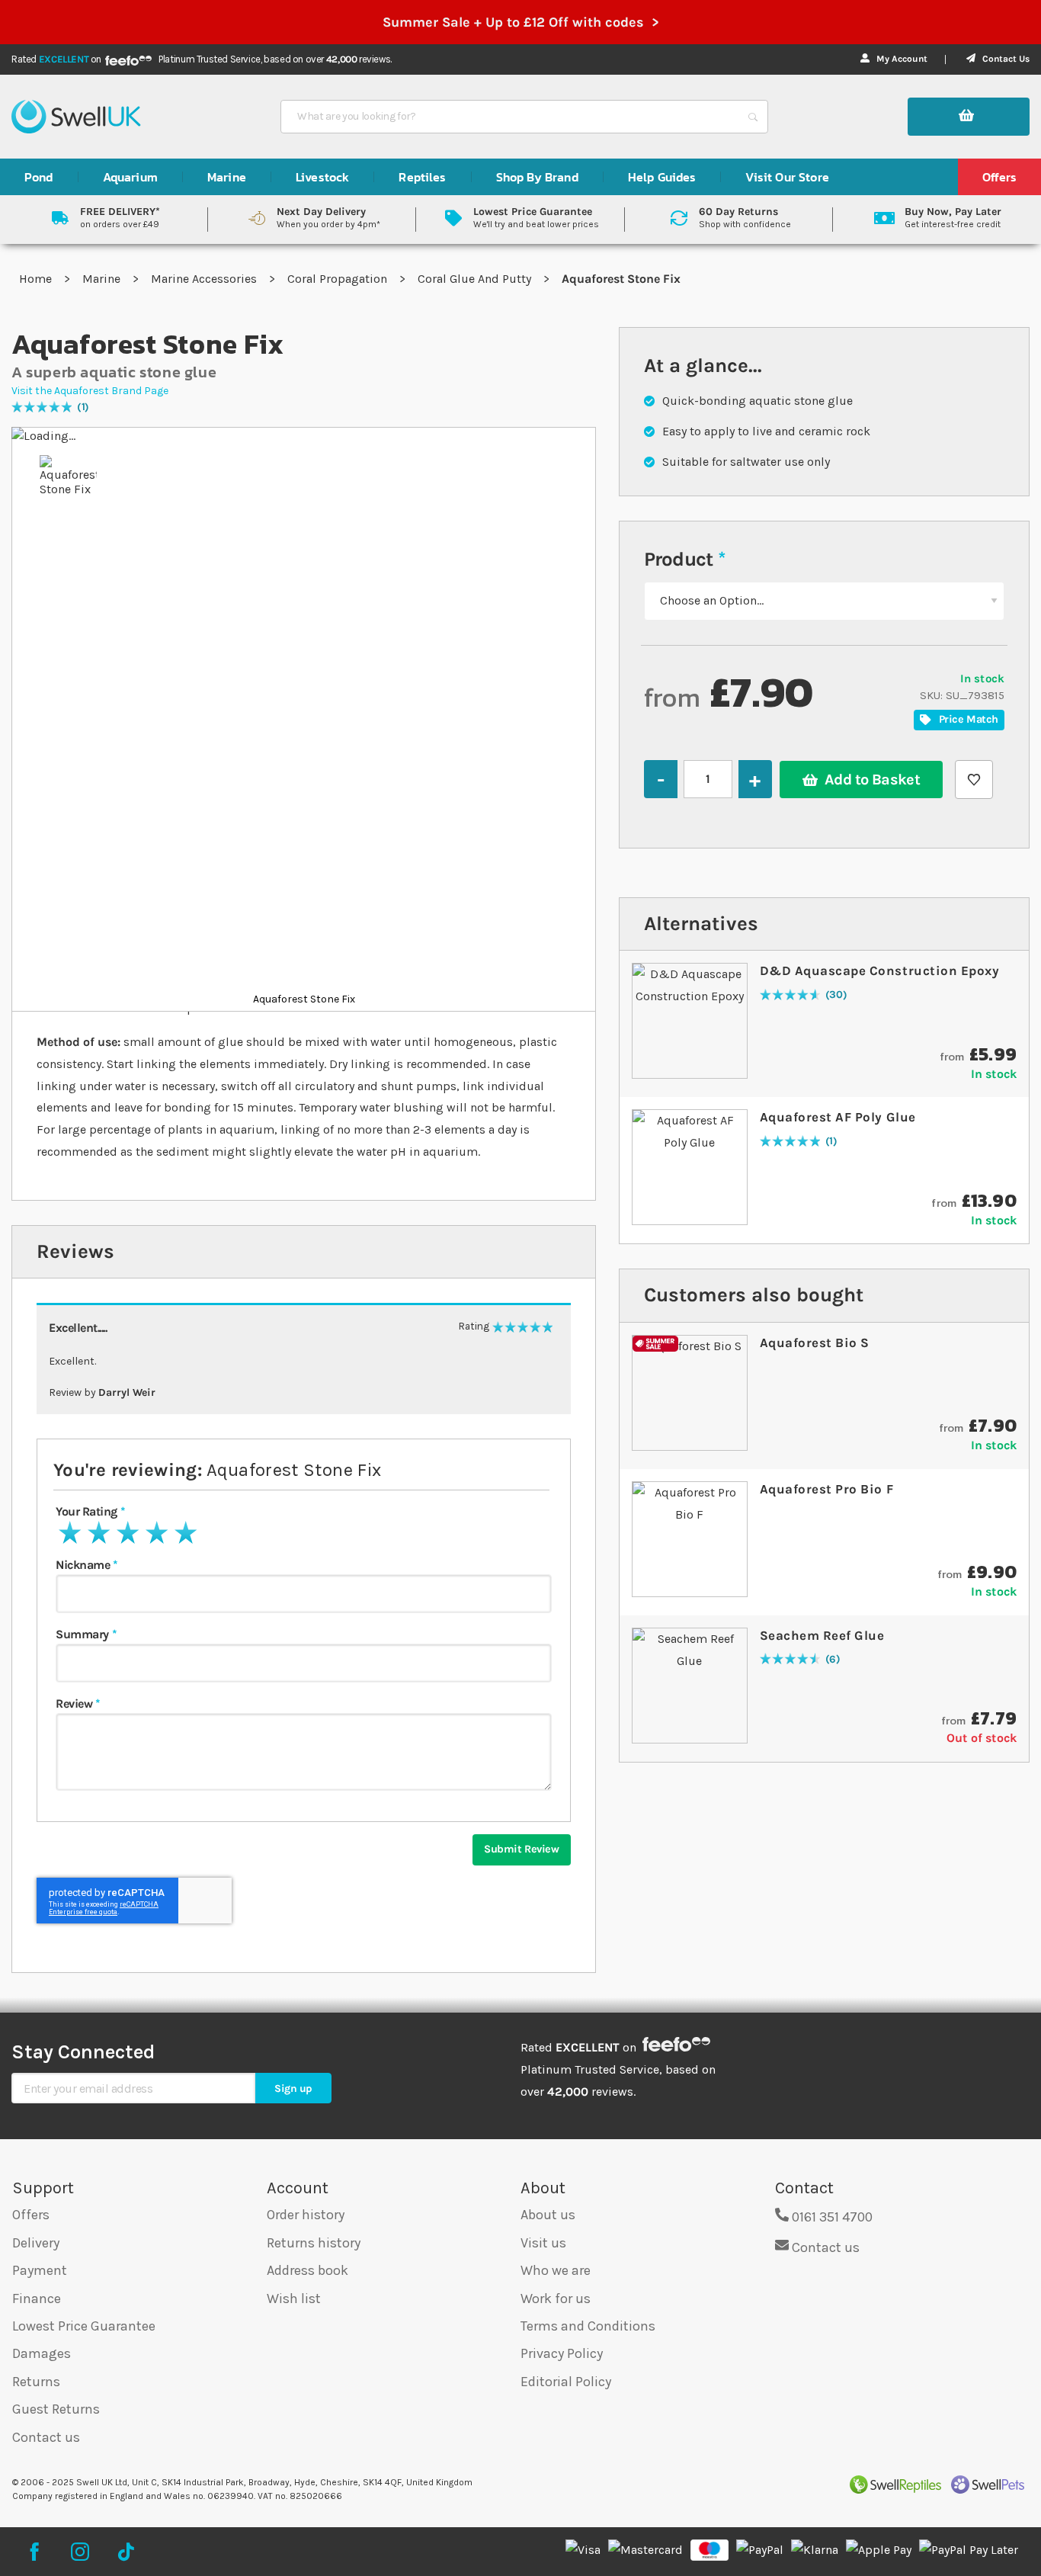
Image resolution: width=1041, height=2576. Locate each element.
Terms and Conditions (588, 2326)
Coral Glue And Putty (476, 279)
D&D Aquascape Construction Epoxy (879, 970)
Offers (31, 2215)
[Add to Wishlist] (974, 780)
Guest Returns (56, 2409)
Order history (306, 2215)
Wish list (294, 2299)
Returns (36, 2382)
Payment (40, 2270)
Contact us (46, 2437)
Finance (37, 2299)
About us (548, 2215)
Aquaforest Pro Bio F (826, 1489)
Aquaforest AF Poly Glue (838, 1117)
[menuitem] (39, 177)
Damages (42, 2353)
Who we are (556, 2270)
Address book (307, 2270)
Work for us (556, 2299)
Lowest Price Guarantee (84, 2326)
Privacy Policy (562, 2353)
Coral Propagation (339, 279)
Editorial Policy (566, 2382)
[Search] (753, 117)
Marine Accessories (205, 279)
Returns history (314, 2243)
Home (37, 279)
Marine (103, 279)
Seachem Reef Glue (822, 1635)
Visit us (543, 2243)
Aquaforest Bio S (815, 1343)
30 (836, 995)
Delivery (36, 2243)
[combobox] (511, 117)
